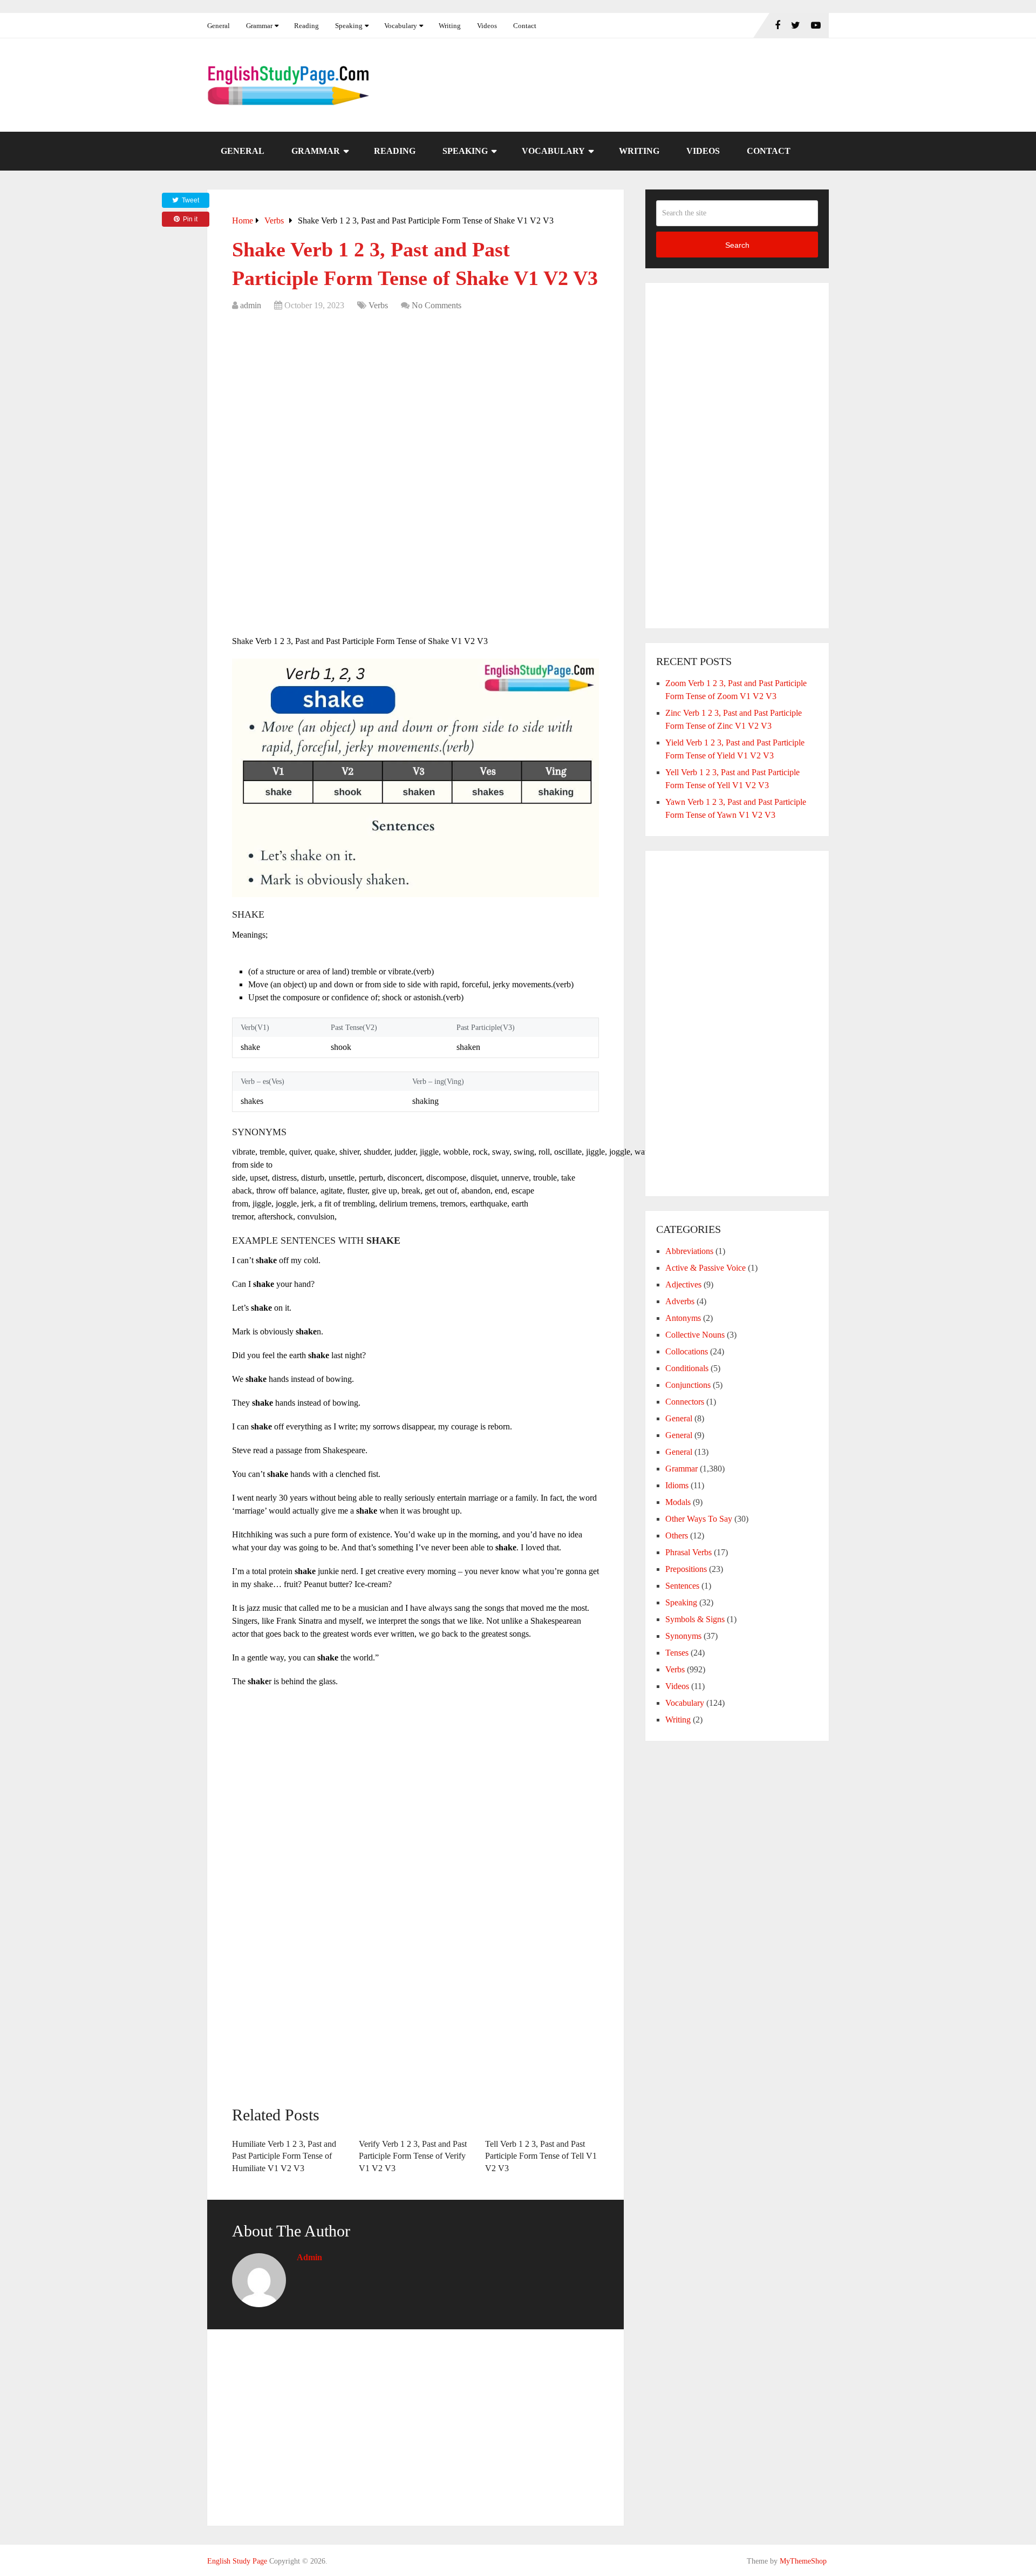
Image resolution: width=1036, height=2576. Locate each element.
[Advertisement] (415, 398)
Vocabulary (401, 26)
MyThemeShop (803, 2561)
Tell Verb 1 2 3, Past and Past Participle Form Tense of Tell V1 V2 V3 (541, 2156)
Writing (450, 26)
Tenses (677, 1653)
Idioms (677, 1485)
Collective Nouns (695, 1335)
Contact (525, 26)
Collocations (687, 1351)
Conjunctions (688, 1385)
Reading (306, 26)
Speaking (349, 26)
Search (737, 245)
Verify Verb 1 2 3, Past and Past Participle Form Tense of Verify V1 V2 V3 (413, 2156)
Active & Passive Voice (706, 1268)
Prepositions (686, 1569)
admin (251, 305)
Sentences (682, 1586)
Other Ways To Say (699, 1519)
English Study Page (237, 2561)
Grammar (259, 26)
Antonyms (683, 1318)
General (219, 26)
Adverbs (680, 1301)
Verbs (378, 305)
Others (677, 1536)
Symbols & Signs (695, 1619)
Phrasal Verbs (689, 1552)
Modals (678, 1502)
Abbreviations (689, 1251)
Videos (487, 26)
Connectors (685, 1402)
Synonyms (683, 1636)
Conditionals (687, 1368)
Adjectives (683, 1284)
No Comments (437, 305)
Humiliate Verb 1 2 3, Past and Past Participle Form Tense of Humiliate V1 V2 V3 (284, 2156)
